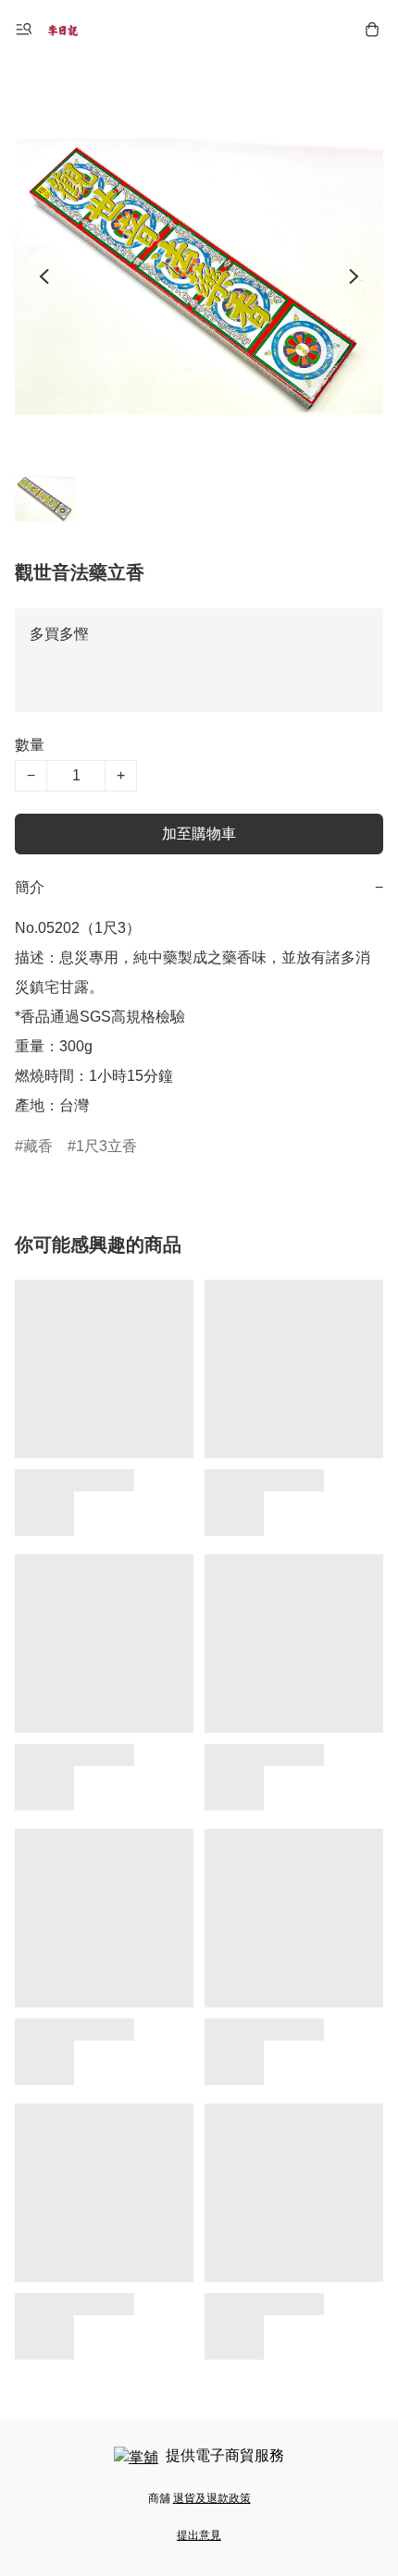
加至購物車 (199, 834)
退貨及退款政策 (212, 2498)
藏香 (38, 1146)
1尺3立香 (106, 1146)
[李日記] (63, 30)
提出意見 (199, 2535)
